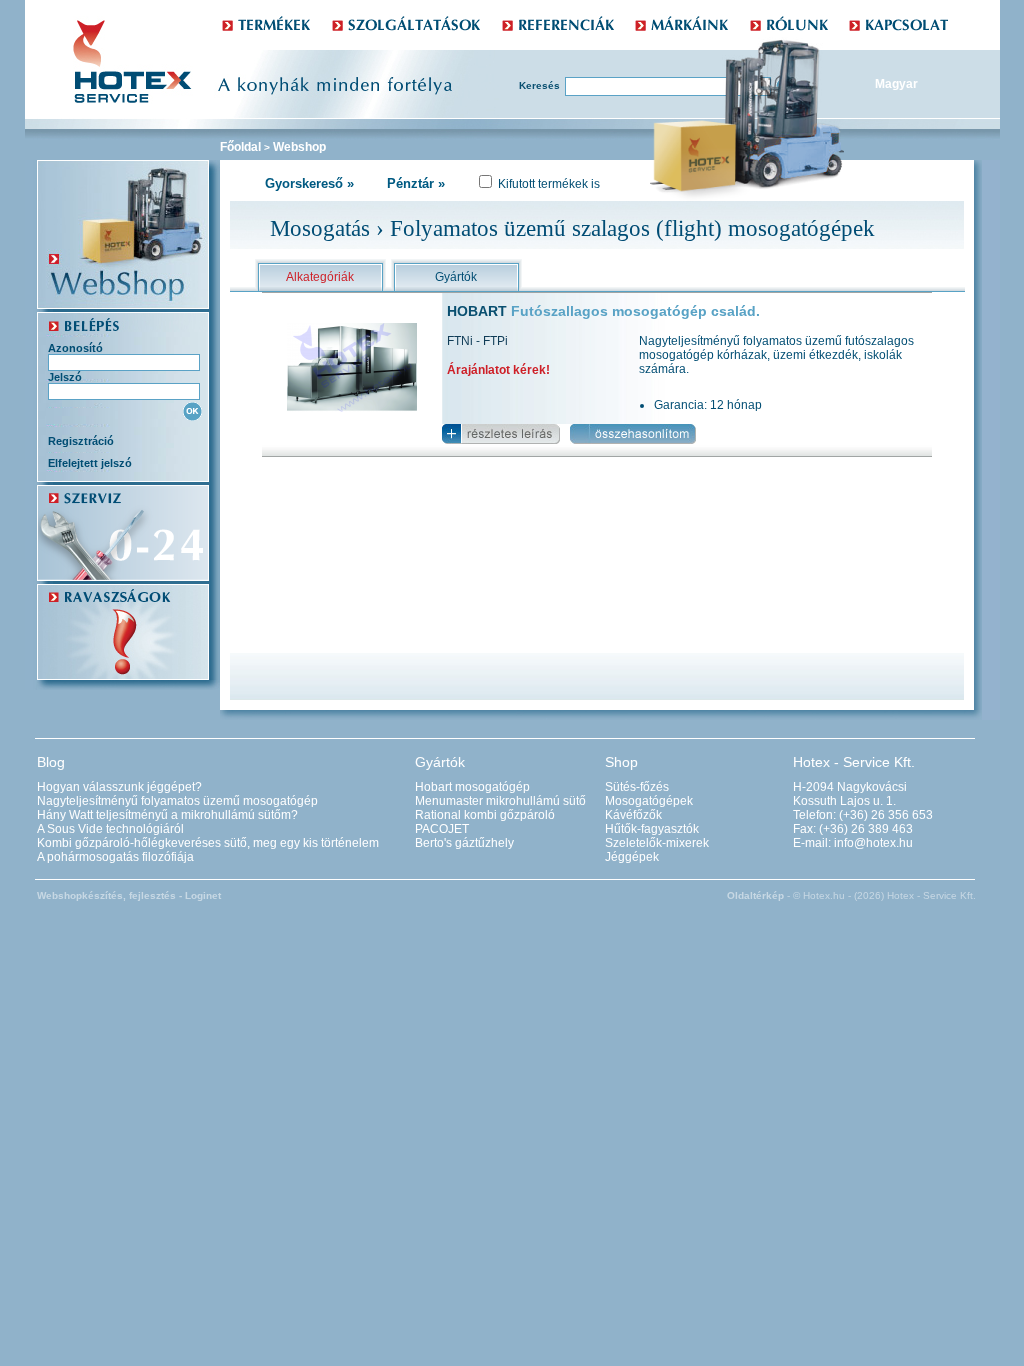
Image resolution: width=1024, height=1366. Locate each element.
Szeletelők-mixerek (657, 843)
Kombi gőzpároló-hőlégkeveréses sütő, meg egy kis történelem (208, 843)
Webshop (299, 147)
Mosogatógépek (649, 801)
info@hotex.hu (873, 843)
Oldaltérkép (755, 895)
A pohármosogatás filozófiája (115, 857)
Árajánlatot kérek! (498, 370)
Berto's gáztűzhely (464, 843)
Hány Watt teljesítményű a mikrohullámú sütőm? (167, 815)
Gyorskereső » (309, 183)
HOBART (603, 311)
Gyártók (456, 277)
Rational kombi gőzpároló (485, 815)
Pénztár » (416, 183)
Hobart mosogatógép (472, 787)
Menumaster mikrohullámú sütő (500, 801)
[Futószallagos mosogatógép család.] (352, 408)
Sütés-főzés (637, 787)
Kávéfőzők (633, 815)
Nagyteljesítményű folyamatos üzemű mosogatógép (177, 801)
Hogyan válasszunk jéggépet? (119, 787)
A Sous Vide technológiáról (110, 829)
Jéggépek (632, 857)
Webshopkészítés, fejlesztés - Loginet (129, 895)
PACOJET (442, 829)
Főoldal (240, 147)
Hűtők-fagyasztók (652, 829)
